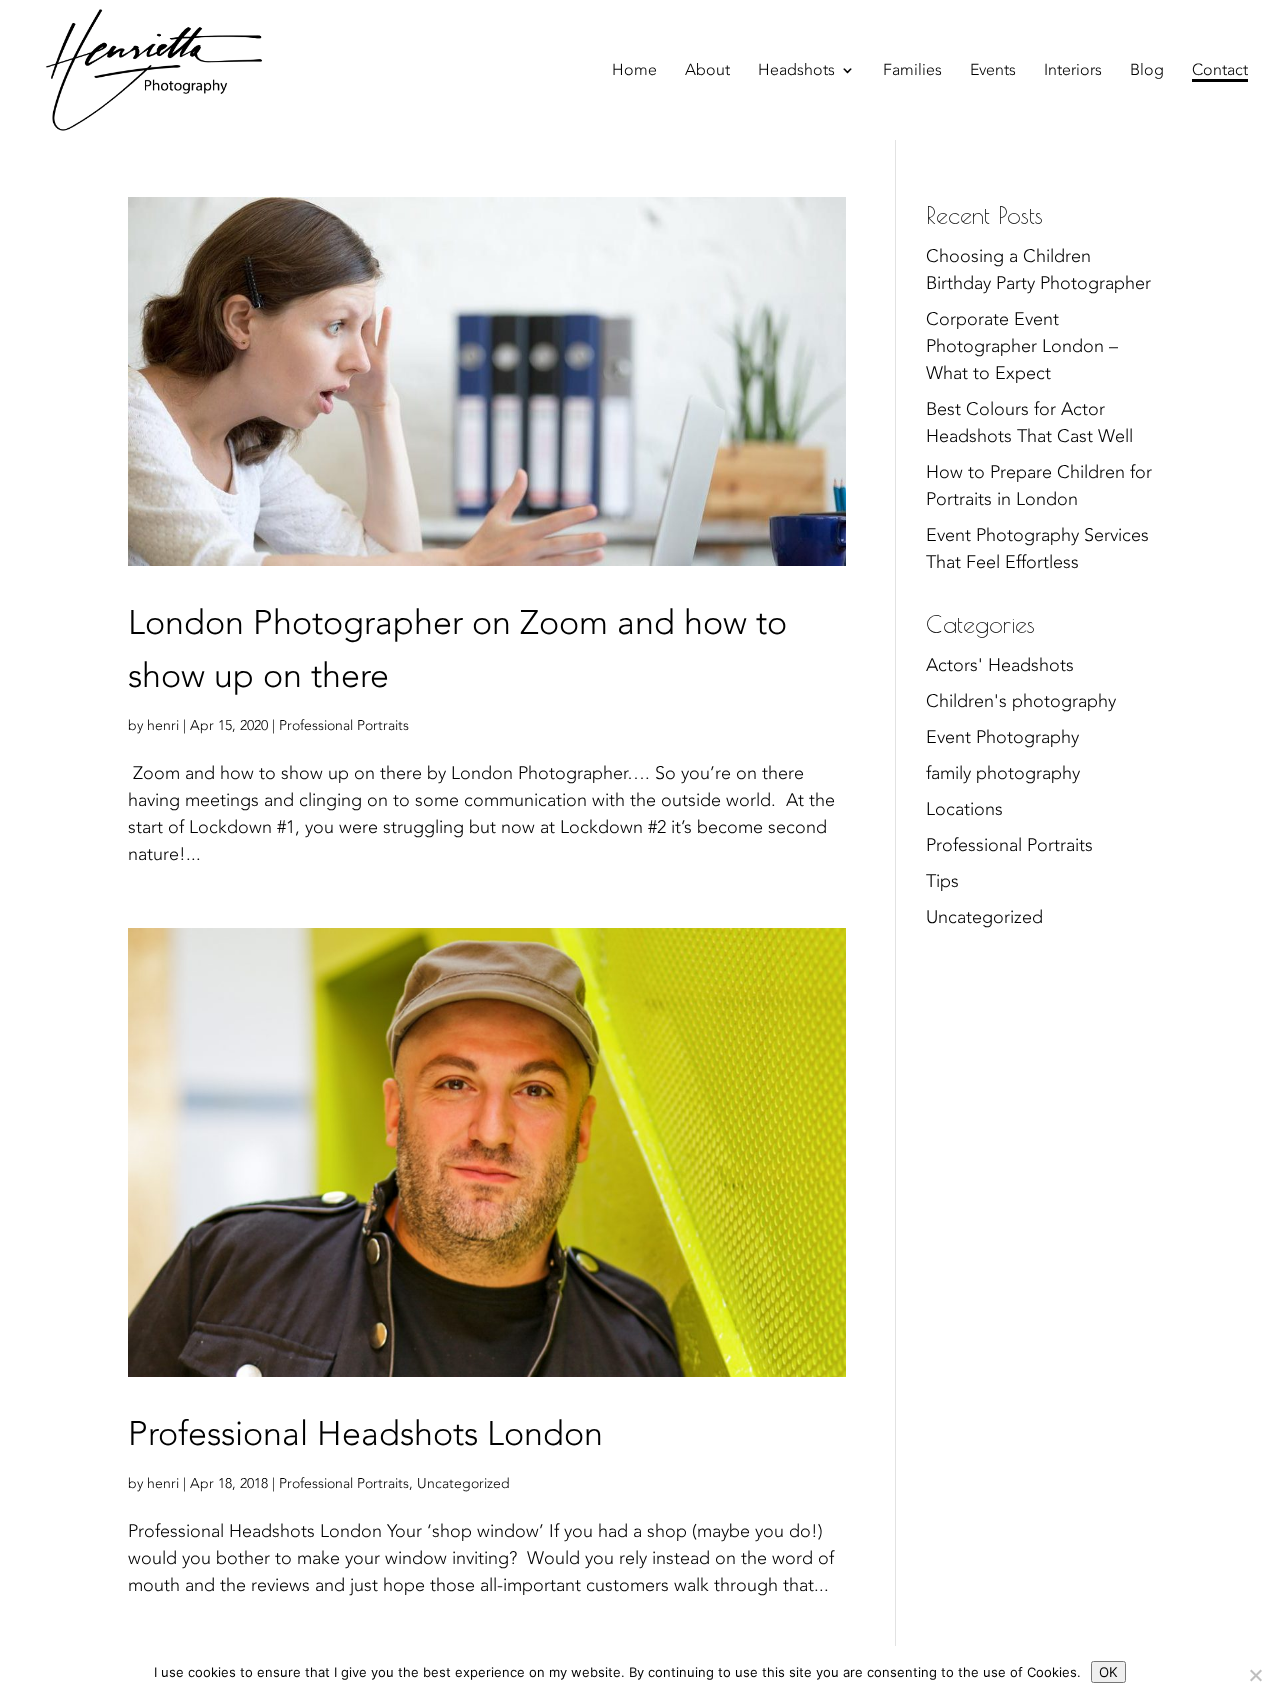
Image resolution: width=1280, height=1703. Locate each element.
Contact (1220, 72)
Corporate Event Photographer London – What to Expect (1022, 346)
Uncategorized (463, 1483)
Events (993, 72)
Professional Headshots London (365, 1434)
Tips (942, 881)
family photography (1003, 773)
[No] (1255, 1675)
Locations (964, 809)
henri (163, 725)
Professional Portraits (344, 725)
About (707, 72)
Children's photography (1021, 701)
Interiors (1073, 72)
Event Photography (1002, 737)
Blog (1147, 72)
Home (634, 72)
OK (1108, 1672)
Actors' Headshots (1000, 665)
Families (912, 72)
